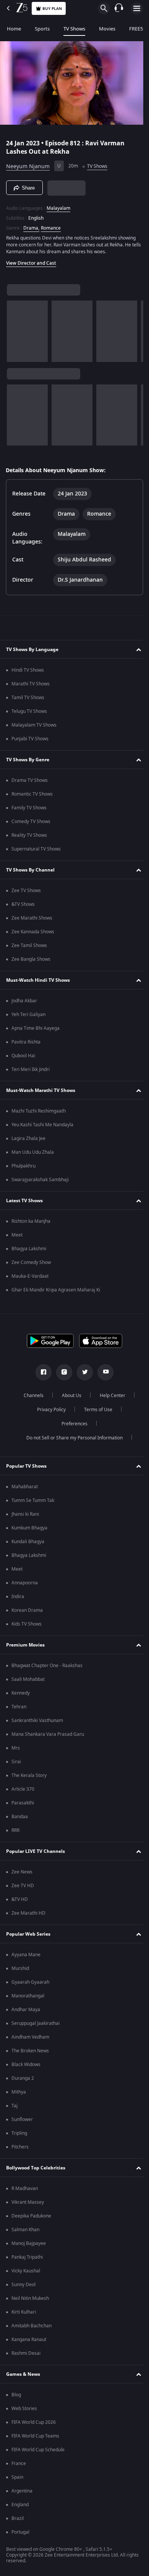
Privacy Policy (48, 1412)
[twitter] (82, 1375)
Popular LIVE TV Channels (36, 1853)
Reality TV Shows (29, 838)
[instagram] (62, 1375)
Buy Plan (52, 9)
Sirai (16, 1764)
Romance (51, 225)
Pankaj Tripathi (27, 2259)
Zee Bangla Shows (31, 962)
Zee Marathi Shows (32, 920)
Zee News (22, 1874)
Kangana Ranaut (29, 2342)
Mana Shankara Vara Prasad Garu (48, 1737)
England (20, 2507)
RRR (15, 1833)
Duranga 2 (23, 2081)
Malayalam (58, 205)
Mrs (16, 1750)
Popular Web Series (28, 1936)
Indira (18, 1599)
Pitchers (20, 2149)
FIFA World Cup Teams (35, 2438)
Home (14, 29)
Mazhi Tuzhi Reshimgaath (39, 1113)
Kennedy (21, 1695)
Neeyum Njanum (28, 163)
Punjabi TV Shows (30, 741)
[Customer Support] (119, 8)
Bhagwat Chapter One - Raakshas (47, 1668)
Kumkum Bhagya (29, 1530)
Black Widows (26, 2067)
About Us (69, 1398)
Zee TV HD (23, 1888)
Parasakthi (23, 1805)
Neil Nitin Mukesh (30, 2301)
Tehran (19, 1709)
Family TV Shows (29, 810)
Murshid (20, 1971)
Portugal (20, 2534)
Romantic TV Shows (32, 796)
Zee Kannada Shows (33, 934)
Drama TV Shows (30, 783)
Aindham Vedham (30, 2039)
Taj (15, 2108)
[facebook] (41, 1375)
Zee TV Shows (26, 893)
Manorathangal (28, 1998)
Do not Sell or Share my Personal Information (72, 1440)
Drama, (31, 225)
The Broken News (30, 2053)
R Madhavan (25, 2191)
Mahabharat (25, 1489)
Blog (16, 2397)
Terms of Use (95, 1412)
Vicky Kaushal (26, 2273)
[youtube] (103, 1375)
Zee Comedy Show (31, 1265)
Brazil (18, 2521)
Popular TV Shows (26, 1468)
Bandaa (20, 1819)
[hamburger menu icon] (137, 8)
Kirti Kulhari (24, 2314)
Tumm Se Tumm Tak (33, 1503)
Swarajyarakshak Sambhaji (40, 1182)
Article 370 (23, 1791)
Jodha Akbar (24, 1003)
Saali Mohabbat (28, 1682)
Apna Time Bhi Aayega (36, 1031)
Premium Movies (25, 1647)
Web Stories (24, 2411)
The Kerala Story (29, 1778)
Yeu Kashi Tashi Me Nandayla (42, 1127)
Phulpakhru (23, 1168)
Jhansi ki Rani (25, 1516)
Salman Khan (25, 2232)
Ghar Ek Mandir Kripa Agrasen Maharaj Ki (56, 1292)
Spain (17, 2480)
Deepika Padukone (31, 2218)
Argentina (22, 2493)
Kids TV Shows (27, 1626)
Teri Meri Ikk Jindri (31, 1072)
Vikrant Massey (28, 2205)
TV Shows (74, 29)
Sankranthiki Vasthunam (37, 1723)
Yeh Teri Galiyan (28, 1017)
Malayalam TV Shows (34, 727)
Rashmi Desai (26, 2356)
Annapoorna (25, 1585)
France (19, 2466)
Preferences (72, 1426)
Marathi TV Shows (31, 686)
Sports (42, 29)
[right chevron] (15, 328)
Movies (107, 29)
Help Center (110, 1398)
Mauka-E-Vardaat (30, 1278)
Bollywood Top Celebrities (36, 2170)
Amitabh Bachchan (32, 2328)
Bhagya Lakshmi (29, 1251)
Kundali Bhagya (28, 1544)
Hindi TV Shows (28, 672)
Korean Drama (27, 1613)
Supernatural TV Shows (36, 851)
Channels (31, 1398)
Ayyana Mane (26, 1957)
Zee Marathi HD (28, 1915)
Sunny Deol (23, 2287)
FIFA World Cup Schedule (38, 2452)
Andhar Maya (26, 2012)
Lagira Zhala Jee (28, 1141)
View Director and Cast (31, 260)
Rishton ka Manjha (31, 1224)
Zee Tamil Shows (29, 948)
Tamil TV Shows (28, 700)
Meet (17, 1237)
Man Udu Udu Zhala (33, 1155)
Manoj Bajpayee (29, 2246)
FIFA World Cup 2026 (34, 2425)
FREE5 (136, 29)
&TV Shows (23, 907)
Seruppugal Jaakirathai (36, 2026)
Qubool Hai (23, 1058)
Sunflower (22, 2122)
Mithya (19, 2094)
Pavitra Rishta (26, 1044)
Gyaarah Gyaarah (30, 1984)
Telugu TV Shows (29, 714)
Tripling (19, 2135)
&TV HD (20, 1902)
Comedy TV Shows (31, 824)
